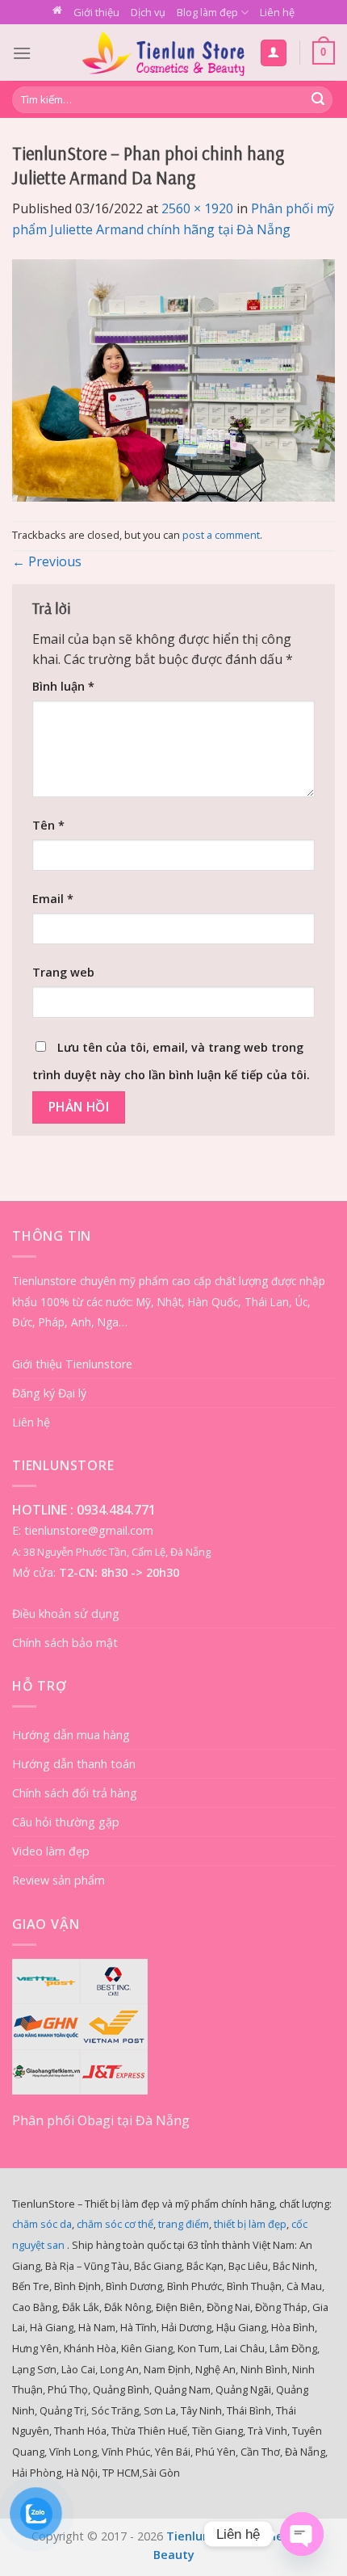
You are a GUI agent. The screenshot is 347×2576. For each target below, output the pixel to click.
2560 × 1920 (197, 208)
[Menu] (22, 53)
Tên (48, 825)
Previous (47, 561)
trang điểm (184, 2224)
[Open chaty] (302, 2534)
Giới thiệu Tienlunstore (72, 1364)
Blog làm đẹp (207, 12)
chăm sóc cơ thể (115, 2224)
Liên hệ (277, 12)
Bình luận (63, 686)
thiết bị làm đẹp (250, 2224)
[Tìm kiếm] (318, 100)
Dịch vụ (148, 12)
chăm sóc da (42, 2224)
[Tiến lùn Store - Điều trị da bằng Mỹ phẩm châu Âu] (163, 53)
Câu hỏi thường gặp (66, 1822)
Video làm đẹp (51, 1851)
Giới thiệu (96, 12)
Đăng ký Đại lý (49, 1393)
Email (53, 899)
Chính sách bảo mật (65, 1643)
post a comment (221, 535)
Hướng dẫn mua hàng (71, 1735)
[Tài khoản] (274, 53)
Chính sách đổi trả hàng (75, 1793)
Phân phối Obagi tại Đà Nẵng (101, 2120)
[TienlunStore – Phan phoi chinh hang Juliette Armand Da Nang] (173, 379)
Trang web (63, 972)
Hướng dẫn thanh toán (74, 1764)
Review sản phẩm (59, 1880)
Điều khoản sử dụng (66, 1614)
